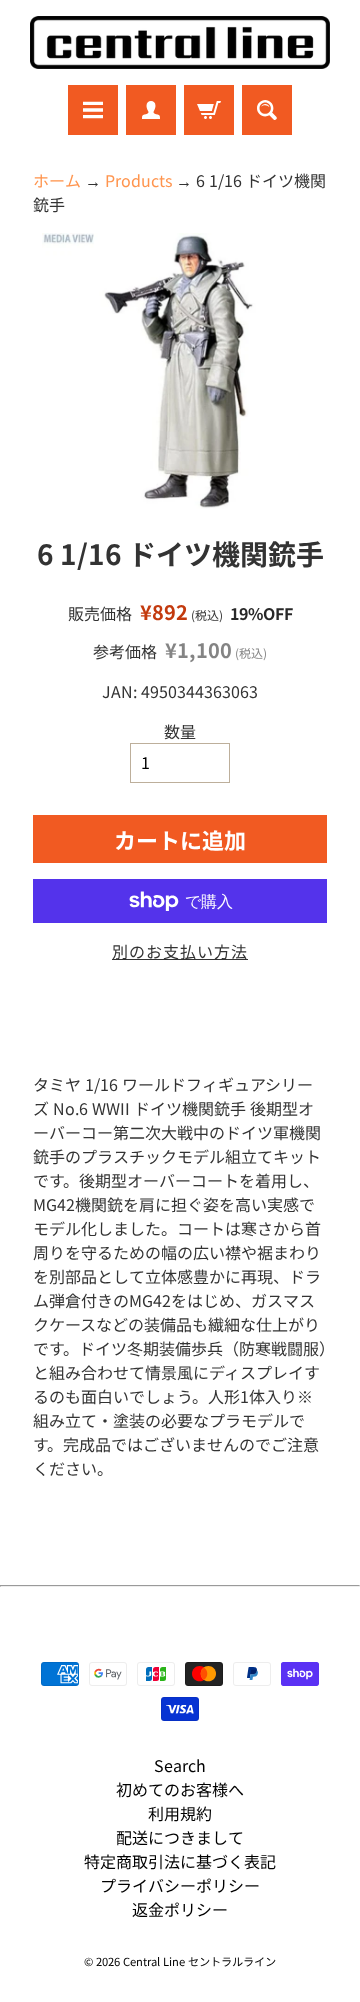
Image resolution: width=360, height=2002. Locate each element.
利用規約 (180, 1813)
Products (138, 180)
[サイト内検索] (267, 110)
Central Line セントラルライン (199, 1961)
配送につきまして (180, 1837)
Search (180, 1765)
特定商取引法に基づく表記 (180, 1861)
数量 (180, 731)
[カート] (209, 110)
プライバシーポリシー (180, 1885)
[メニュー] (93, 110)
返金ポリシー (180, 1909)
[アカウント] (151, 110)
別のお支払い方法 (180, 951)
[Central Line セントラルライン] (180, 42)
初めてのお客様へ (180, 1789)
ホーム (57, 180)
